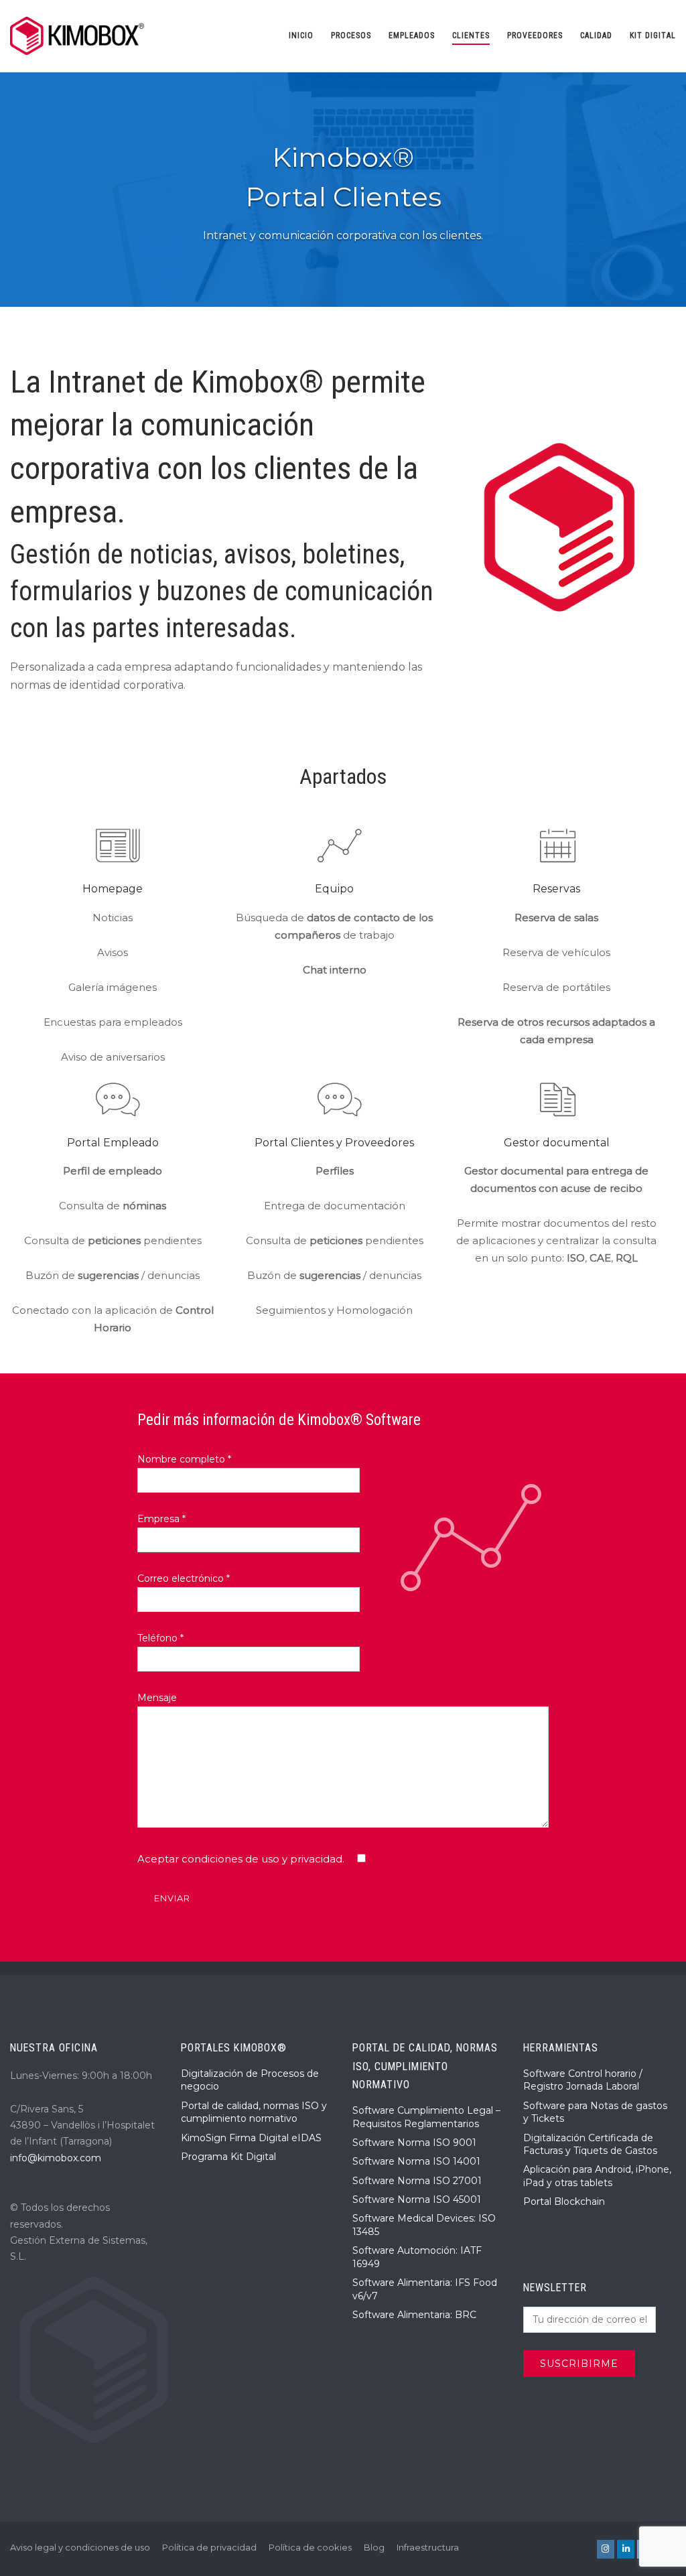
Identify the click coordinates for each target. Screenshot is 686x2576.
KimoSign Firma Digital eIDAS (251, 2138)
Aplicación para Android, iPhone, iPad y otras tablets (597, 2176)
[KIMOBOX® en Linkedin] (626, 2549)
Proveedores (535, 36)
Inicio (301, 36)
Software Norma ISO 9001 (414, 2143)
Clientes (471, 36)
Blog (374, 2547)
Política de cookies (310, 2547)
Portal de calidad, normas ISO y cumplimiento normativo (254, 2112)
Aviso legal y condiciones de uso (80, 2547)
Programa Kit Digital (228, 2157)
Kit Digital (653, 36)
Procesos (351, 36)
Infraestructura (428, 2547)
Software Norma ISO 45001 (417, 2199)
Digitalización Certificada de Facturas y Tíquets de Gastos (590, 2145)
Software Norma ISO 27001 (417, 2181)
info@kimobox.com (56, 2158)
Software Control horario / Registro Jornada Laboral (583, 2080)
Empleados (412, 36)
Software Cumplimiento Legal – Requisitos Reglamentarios (426, 2117)
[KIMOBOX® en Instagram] (606, 2549)
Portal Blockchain (564, 2201)
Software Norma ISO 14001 (416, 2161)
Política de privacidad (209, 2547)
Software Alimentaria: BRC (414, 2315)
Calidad (596, 36)
